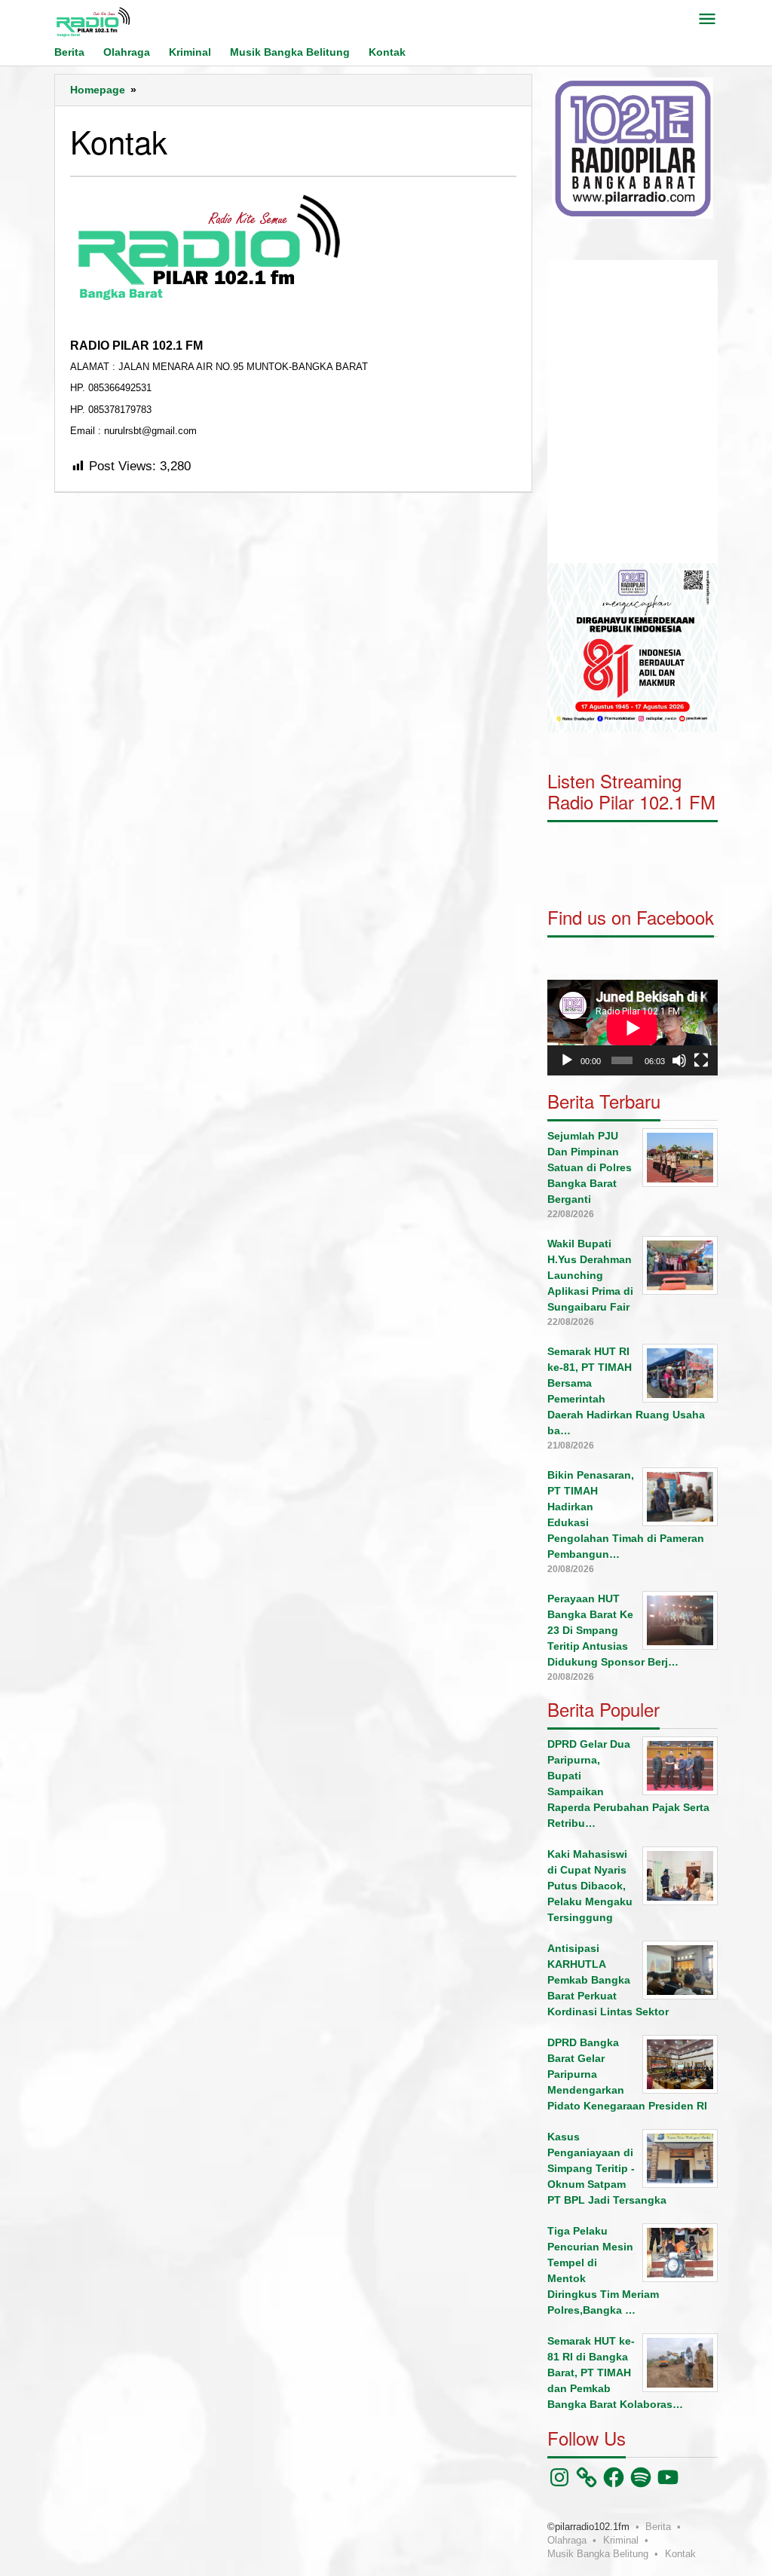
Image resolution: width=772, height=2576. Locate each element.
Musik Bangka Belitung (598, 2554)
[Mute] (679, 1060)
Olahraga (567, 2540)
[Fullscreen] (701, 1060)
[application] (633, 411)
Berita (658, 2527)
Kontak (680, 2554)
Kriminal (621, 2540)
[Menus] (707, 20)
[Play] (567, 1060)
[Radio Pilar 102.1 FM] (93, 21)
